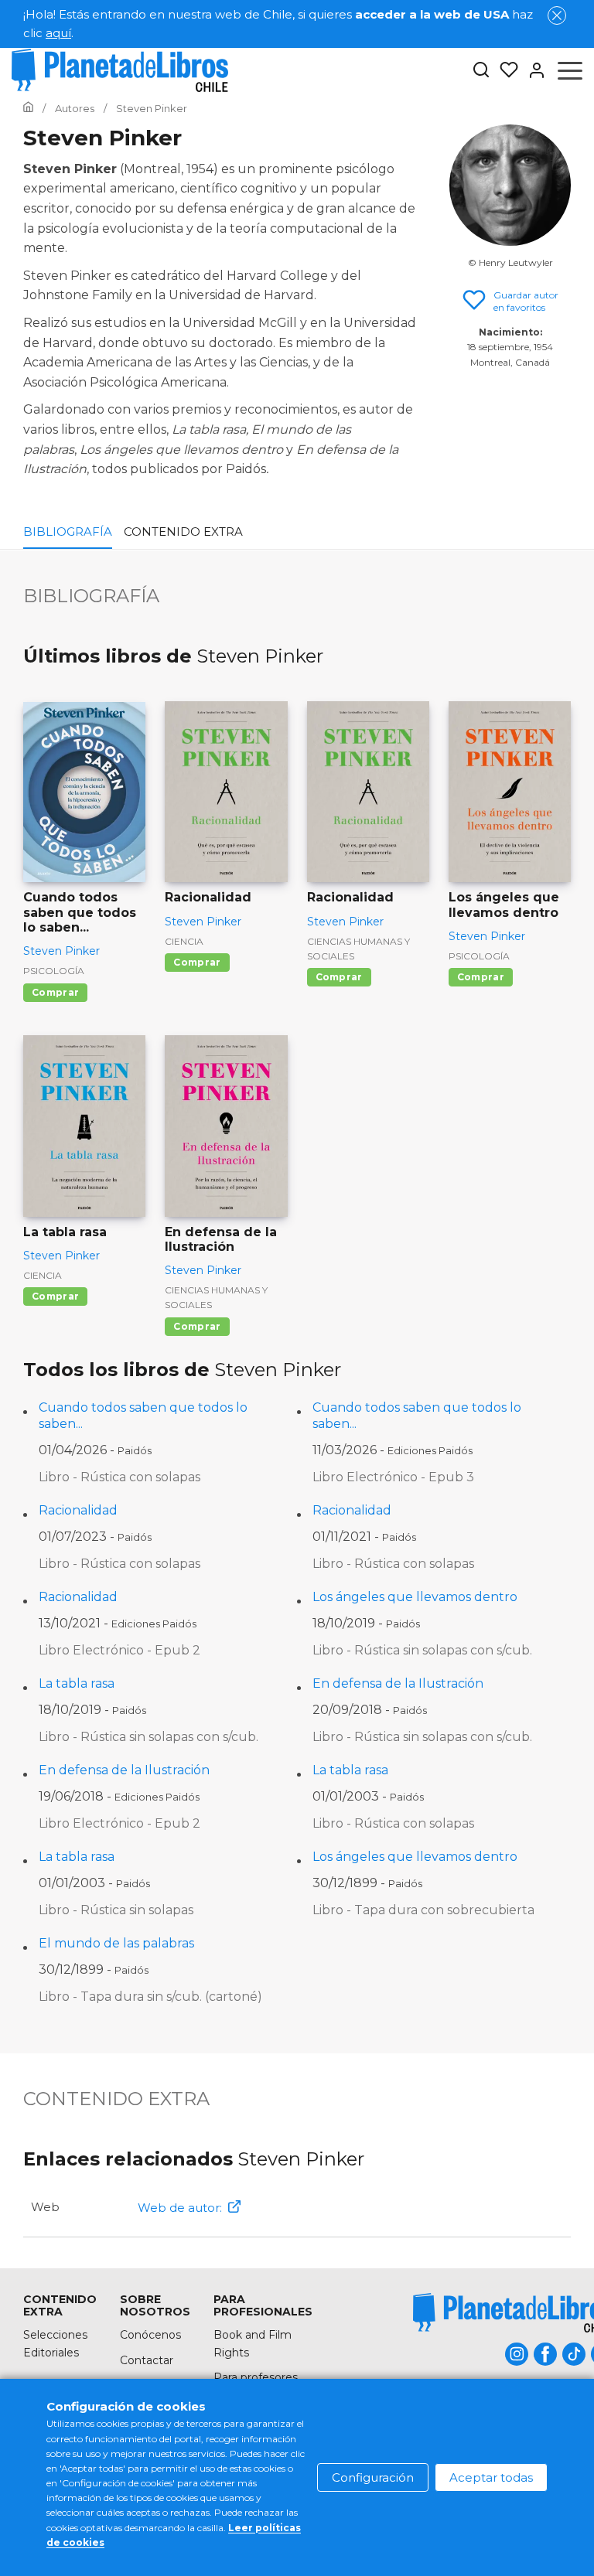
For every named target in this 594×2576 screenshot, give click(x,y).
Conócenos (150, 2335)
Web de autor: (180, 2208)
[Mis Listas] (504, 70)
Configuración (373, 2477)
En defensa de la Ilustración (398, 1683)
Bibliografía (68, 532)
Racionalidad (78, 1510)
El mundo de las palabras (116, 1943)
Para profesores (256, 2377)
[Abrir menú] (570, 70)
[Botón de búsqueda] (481, 71)
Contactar (147, 2360)
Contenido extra (183, 532)
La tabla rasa (77, 1683)
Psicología (54, 971)
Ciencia (184, 941)
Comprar (55, 992)
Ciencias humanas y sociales (358, 949)
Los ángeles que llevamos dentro (415, 1597)
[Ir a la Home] (28, 108)
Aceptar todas (491, 2477)
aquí (58, 33)
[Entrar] (532, 70)
